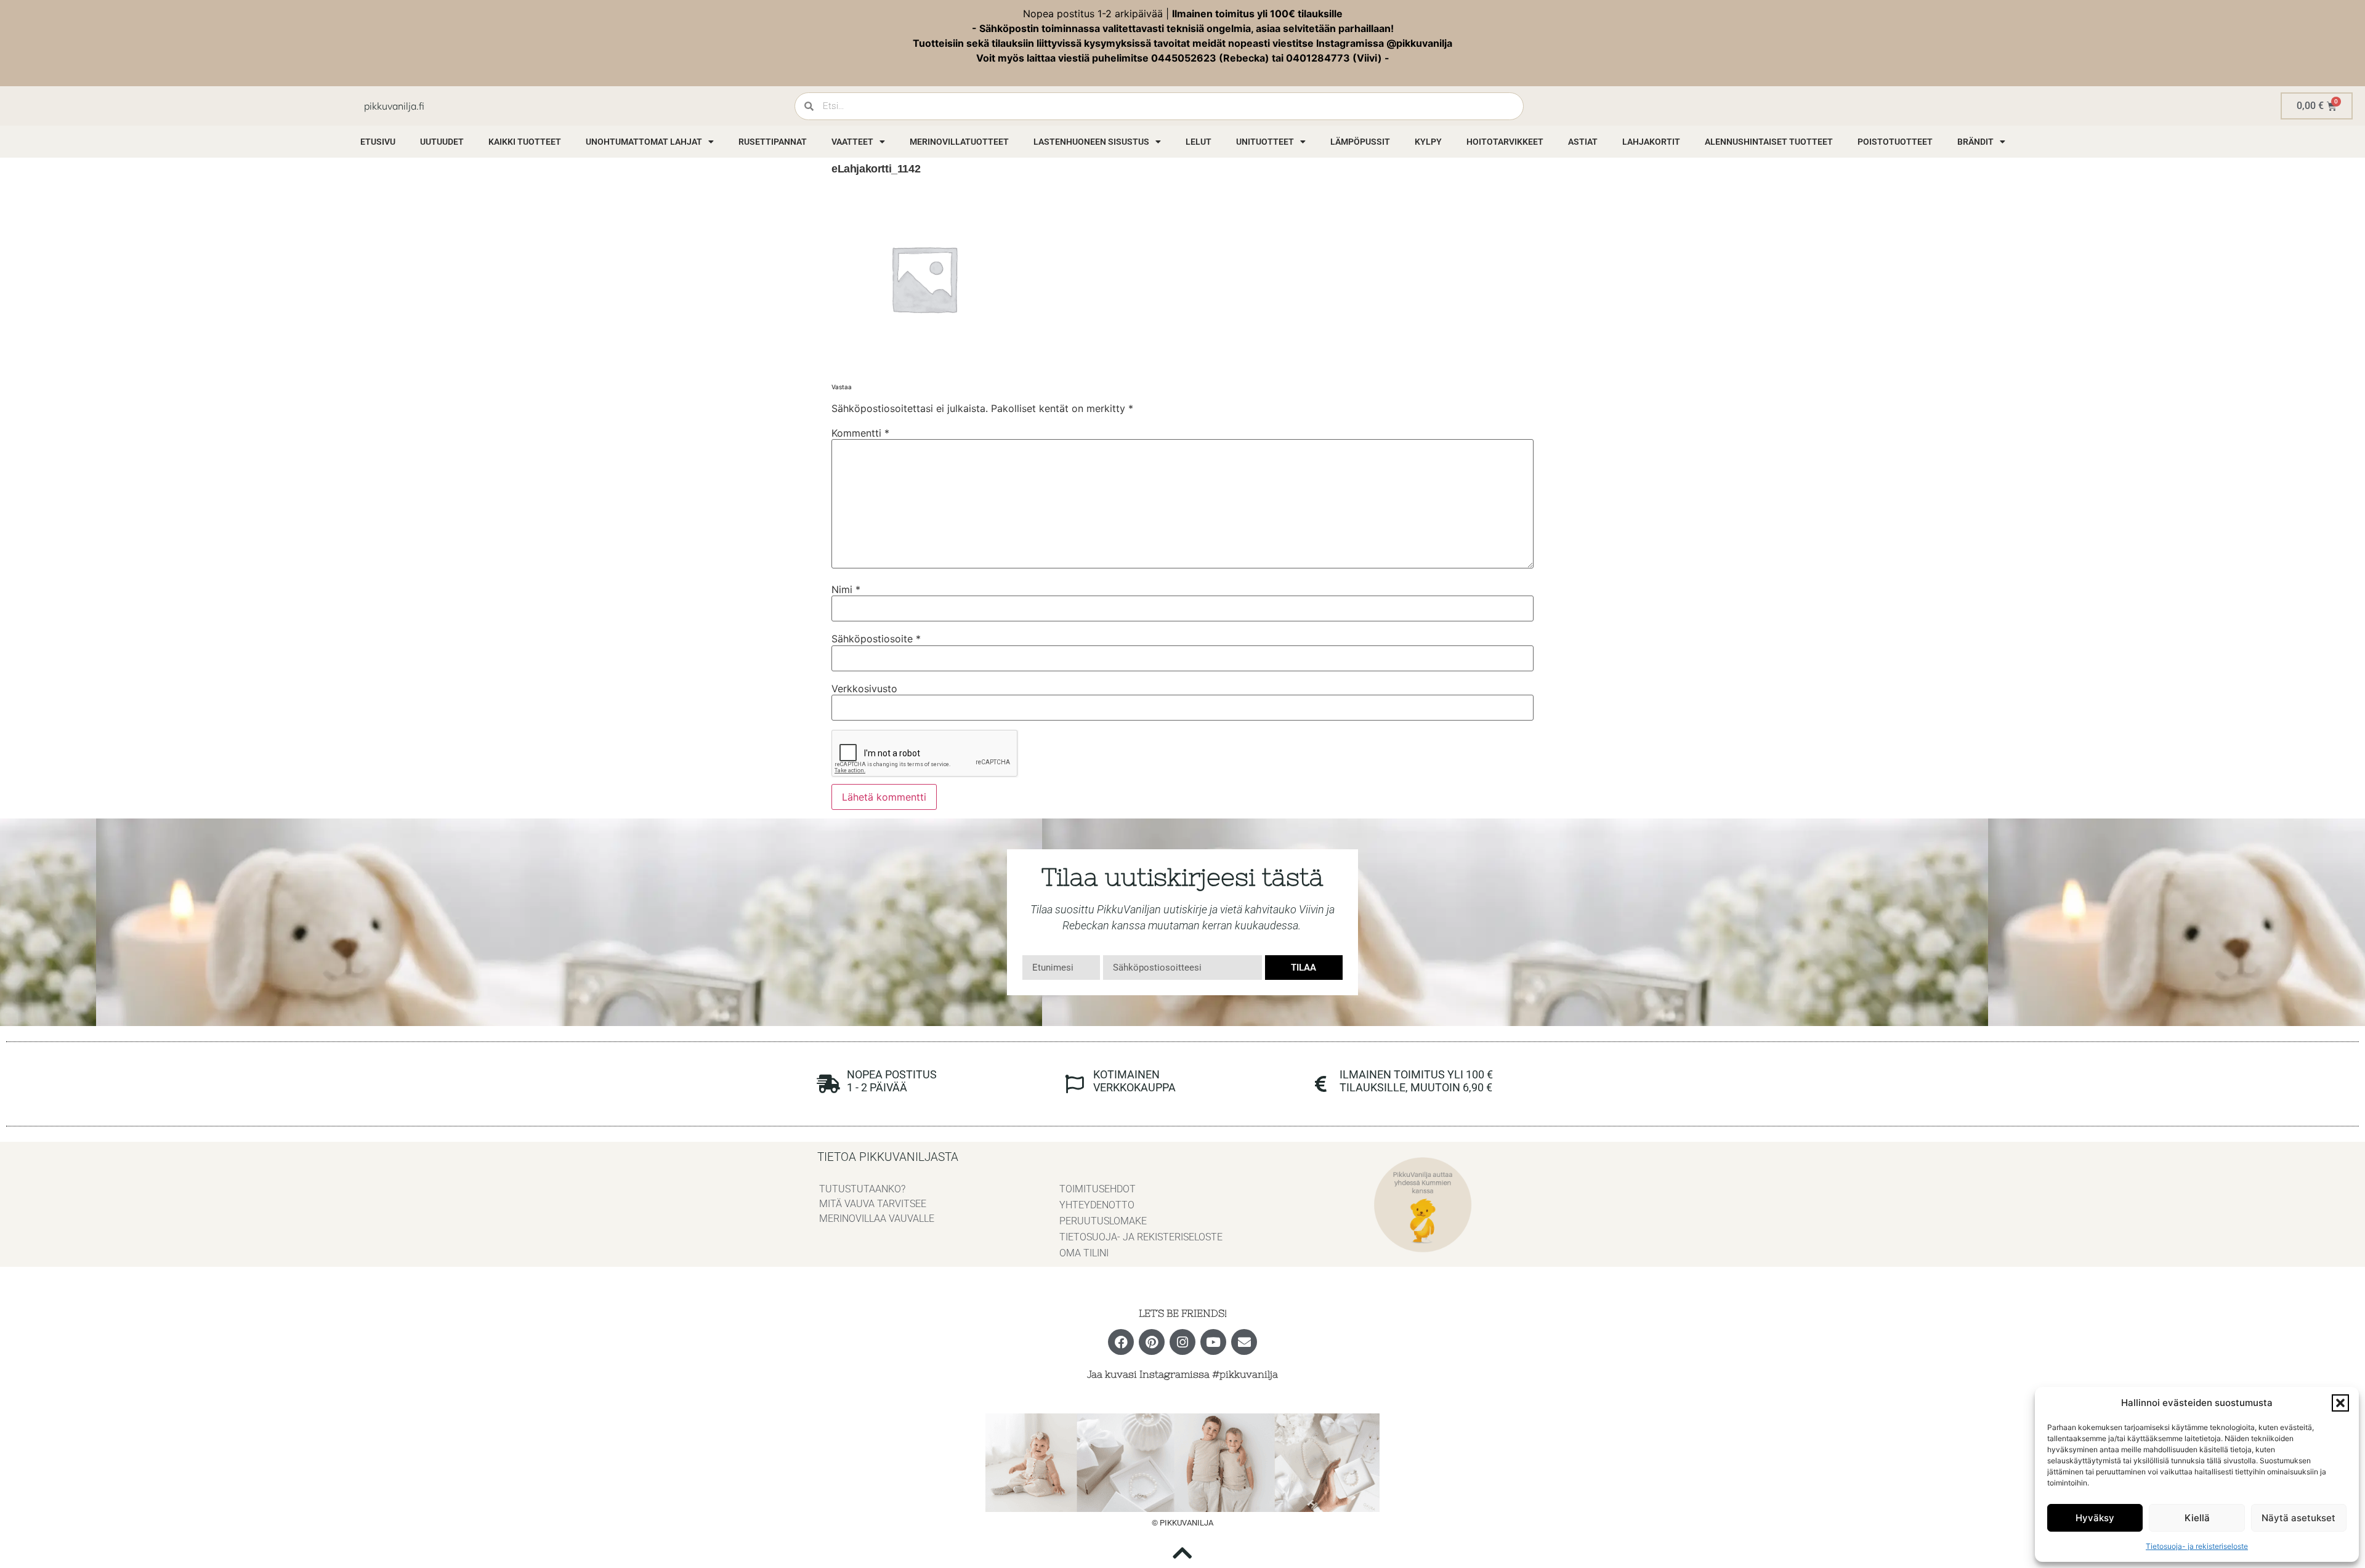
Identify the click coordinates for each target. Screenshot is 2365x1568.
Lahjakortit (1651, 142)
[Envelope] (1244, 1342)
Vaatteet (852, 142)
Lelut (1199, 142)
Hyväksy (2095, 1518)
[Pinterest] (1152, 1342)
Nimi (846, 589)
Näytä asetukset (2298, 1518)
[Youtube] (1213, 1342)
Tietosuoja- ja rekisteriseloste (2197, 1546)
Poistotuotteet (1895, 142)
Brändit (1975, 142)
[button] (2340, 1403)
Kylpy (1428, 142)
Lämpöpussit (1360, 142)
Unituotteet (1265, 142)
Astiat (1583, 142)
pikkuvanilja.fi (394, 106)
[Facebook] (1121, 1342)
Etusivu (378, 142)
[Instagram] (1182, 1342)
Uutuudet (442, 142)
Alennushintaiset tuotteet (1769, 142)
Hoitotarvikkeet (1505, 142)
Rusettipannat (773, 142)
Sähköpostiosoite (876, 639)
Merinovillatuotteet (959, 142)
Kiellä (2197, 1518)
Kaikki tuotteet (525, 142)
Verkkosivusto (864, 689)
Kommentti (860, 433)
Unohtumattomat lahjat (644, 142)
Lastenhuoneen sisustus (1091, 142)
